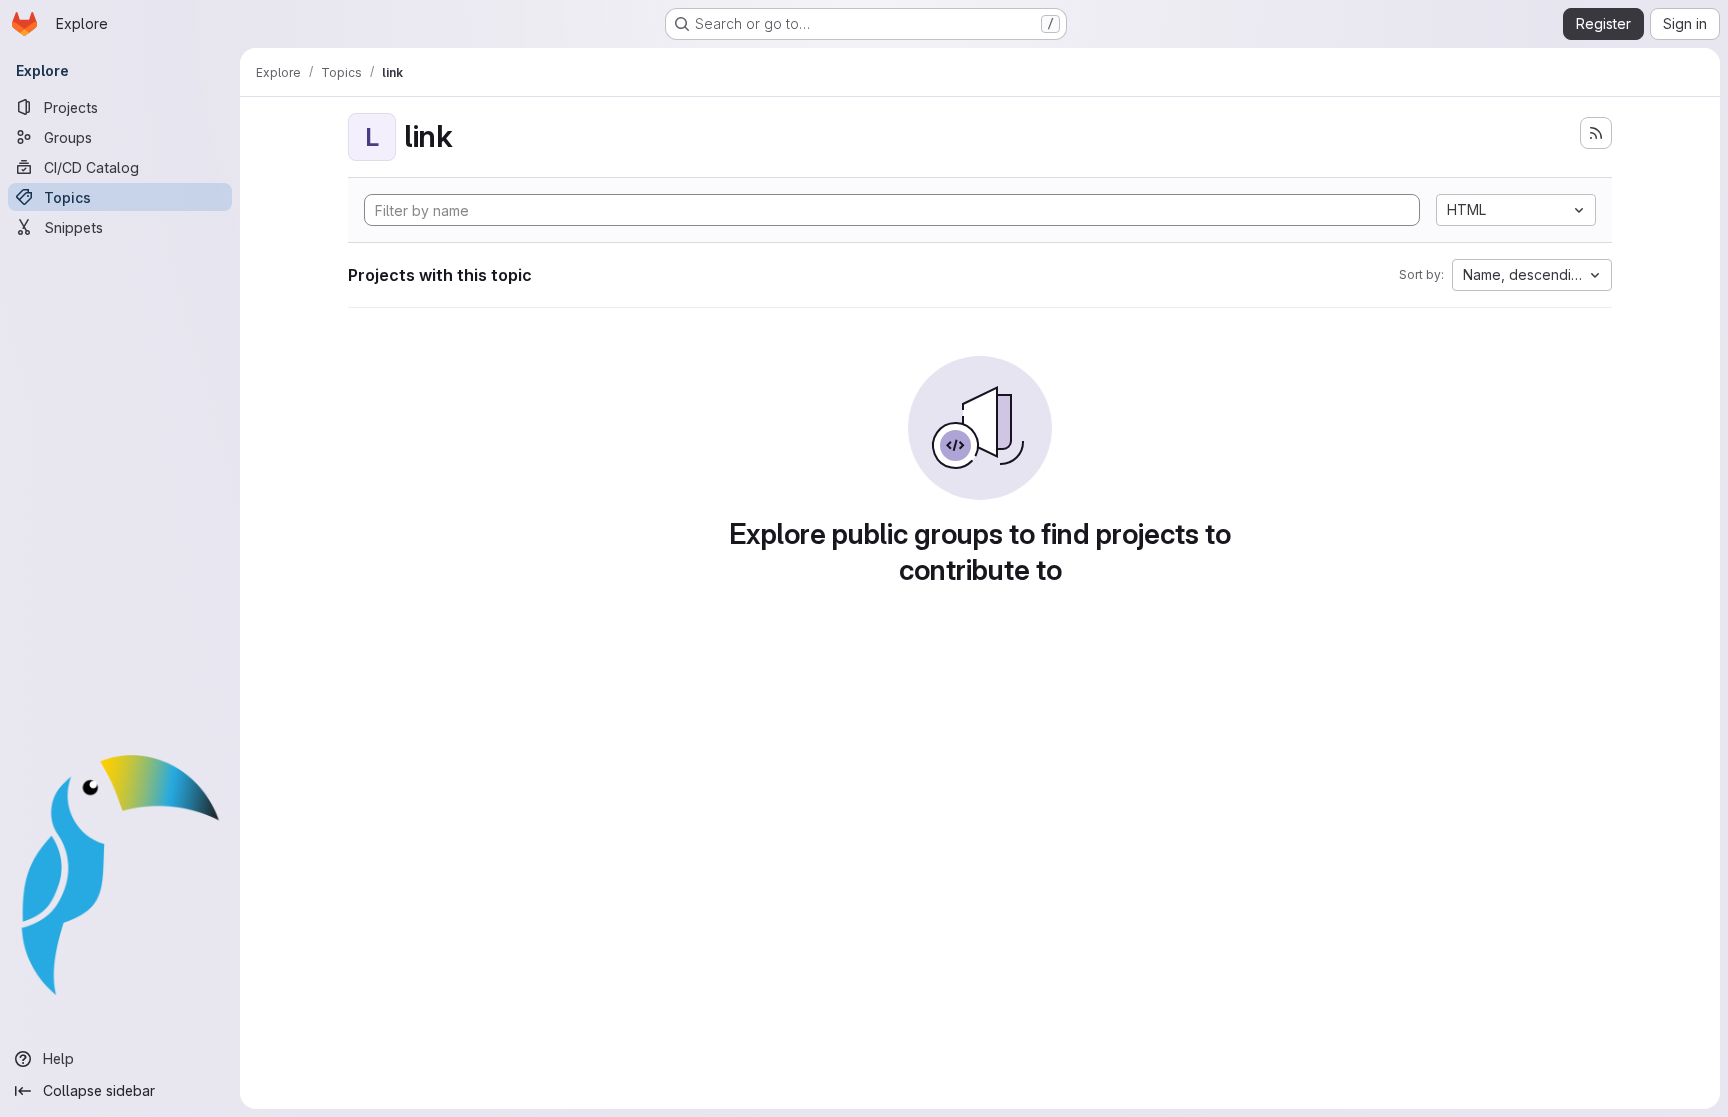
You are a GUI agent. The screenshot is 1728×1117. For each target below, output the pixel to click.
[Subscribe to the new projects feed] (1596, 133)
